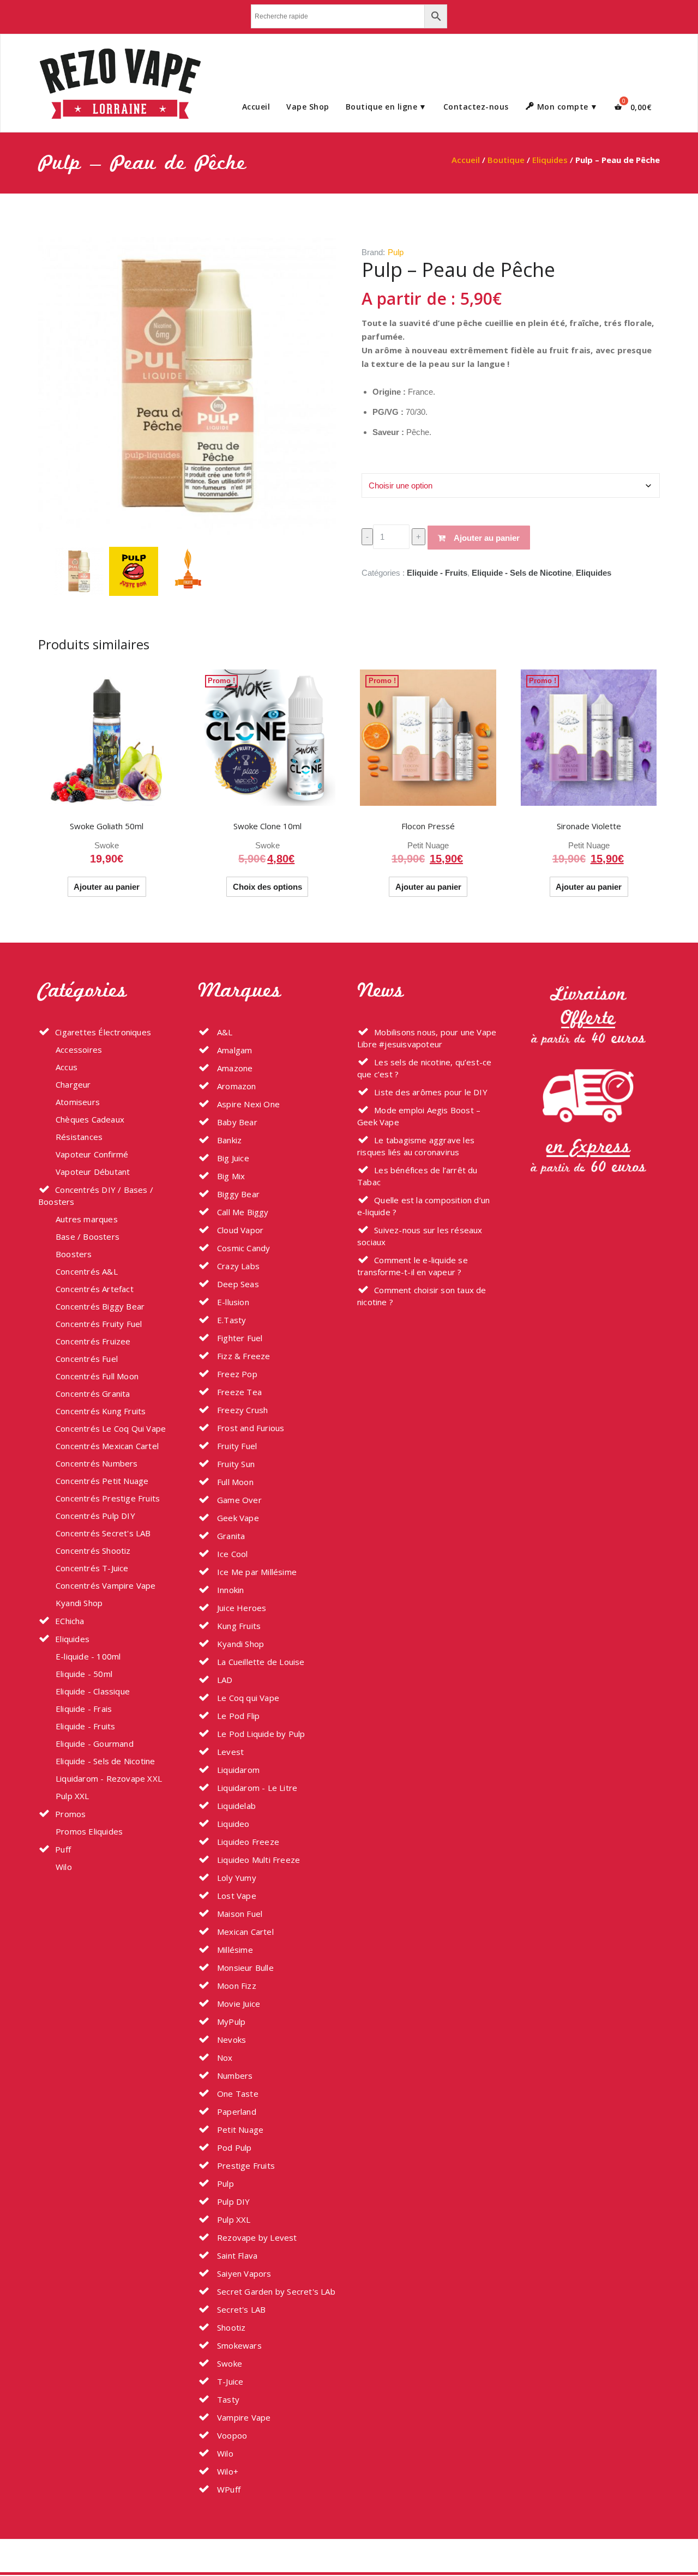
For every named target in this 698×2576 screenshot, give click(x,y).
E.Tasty (231, 1320)
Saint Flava (236, 2255)
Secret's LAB (240, 2309)
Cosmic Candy (243, 1248)
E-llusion (232, 1302)
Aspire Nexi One (247, 1104)
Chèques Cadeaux (90, 1119)
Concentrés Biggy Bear (100, 1306)
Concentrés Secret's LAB (103, 1533)
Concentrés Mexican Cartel (107, 1446)
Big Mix (230, 1176)
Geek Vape (237, 1518)
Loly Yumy (236, 1878)
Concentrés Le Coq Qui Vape (111, 1428)
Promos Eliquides (89, 1831)
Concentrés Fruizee (93, 1341)
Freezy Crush (242, 1410)
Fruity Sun (235, 1464)
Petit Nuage (428, 845)
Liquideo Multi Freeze (257, 1860)
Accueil (256, 107)
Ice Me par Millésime (256, 1572)
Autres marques (87, 1219)
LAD (224, 1680)
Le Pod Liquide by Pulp (260, 1734)
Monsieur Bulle (244, 1968)
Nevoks (230, 2040)
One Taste (237, 2094)
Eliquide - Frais (84, 1709)
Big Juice (232, 1158)
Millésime (234, 1950)
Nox (224, 2058)
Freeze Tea (238, 1392)
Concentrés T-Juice (92, 1568)
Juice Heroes (241, 1608)
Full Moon (234, 1482)
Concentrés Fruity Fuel (99, 1324)
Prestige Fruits (245, 2165)
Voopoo (231, 2435)
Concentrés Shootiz (93, 1551)
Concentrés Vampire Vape (106, 1585)
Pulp (396, 252)
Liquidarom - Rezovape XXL (109, 1778)
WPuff (228, 2489)
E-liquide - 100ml (88, 1656)
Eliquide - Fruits (437, 573)
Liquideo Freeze (247, 1842)
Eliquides (550, 160)
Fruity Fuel (236, 1446)
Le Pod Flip (237, 1716)
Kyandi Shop (79, 1603)
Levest (229, 1752)
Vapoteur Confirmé (92, 1154)
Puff (63, 1849)
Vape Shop (308, 107)
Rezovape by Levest (256, 2237)
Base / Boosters (88, 1236)
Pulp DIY (233, 2201)
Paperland (236, 2112)
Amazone (234, 1068)
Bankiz (228, 1140)
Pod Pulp (233, 2147)
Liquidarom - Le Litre (256, 1788)
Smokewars (238, 2345)
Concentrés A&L (87, 1271)
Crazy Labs (237, 1266)
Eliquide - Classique (93, 1691)
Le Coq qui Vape (247, 1698)
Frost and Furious (250, 1428)
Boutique (506, 160)
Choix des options (267, 887)
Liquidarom (237, 1770)
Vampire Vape (243, 2417)
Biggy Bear (237, 1194)
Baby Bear (236, 1122)
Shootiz (230, 2327)
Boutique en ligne (382, 107)
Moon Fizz (236, 1986)
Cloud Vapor (239, 1230)
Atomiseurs (78, 1102)
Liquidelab (235, 1806)
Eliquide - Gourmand (95, 1744)
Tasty (227, 2399)
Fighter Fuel (239, 1338)
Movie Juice (237, 2004)
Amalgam (234, 1050)
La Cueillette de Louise (260, 1662)
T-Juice (229, 2381)
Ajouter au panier (487, 538)
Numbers (234, 2076)
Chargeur (73, 1084)
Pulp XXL (73, 1796)
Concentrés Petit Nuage (102, 1481)
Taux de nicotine (391, 464)
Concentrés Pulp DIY (95, 1516)
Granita (230, 1536)
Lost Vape (236, 1896)
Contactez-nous (476, 107)
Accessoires (79, 1049)
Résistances (79, 1137)
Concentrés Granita (93, 1393)
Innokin (230, 1590)
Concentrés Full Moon (97, 1376)
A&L (224, 1032)
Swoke (107, 845)
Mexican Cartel (244, 1932)
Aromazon (236, 1086)
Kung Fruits (238, 1626)
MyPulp (230, 2022)
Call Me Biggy (242, 1212)
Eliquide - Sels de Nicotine (522, 573)
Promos (70, 1814)
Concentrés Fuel (87, 1359)
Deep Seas (237, 1284)
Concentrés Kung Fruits (101, 1411)
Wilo (64, 1867)
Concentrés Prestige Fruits (108, 1498)
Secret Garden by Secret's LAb (275, 2291)
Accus (67, 1067)
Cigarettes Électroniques (103, 1032)
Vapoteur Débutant (93, 1172)
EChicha (70, 1621)
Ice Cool (231, 1554)
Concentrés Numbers (97, 1463)
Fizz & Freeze (243, 1356)
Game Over (238, 1500)
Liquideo (232, 1824)
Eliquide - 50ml (84, 1674)
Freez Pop (236, 1374)
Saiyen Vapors (243, 2273)
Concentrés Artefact (95, 1289)
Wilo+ (227, 2471)
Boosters (74, 1254)
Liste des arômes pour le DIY (431, 1092)
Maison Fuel (239, 1914)
